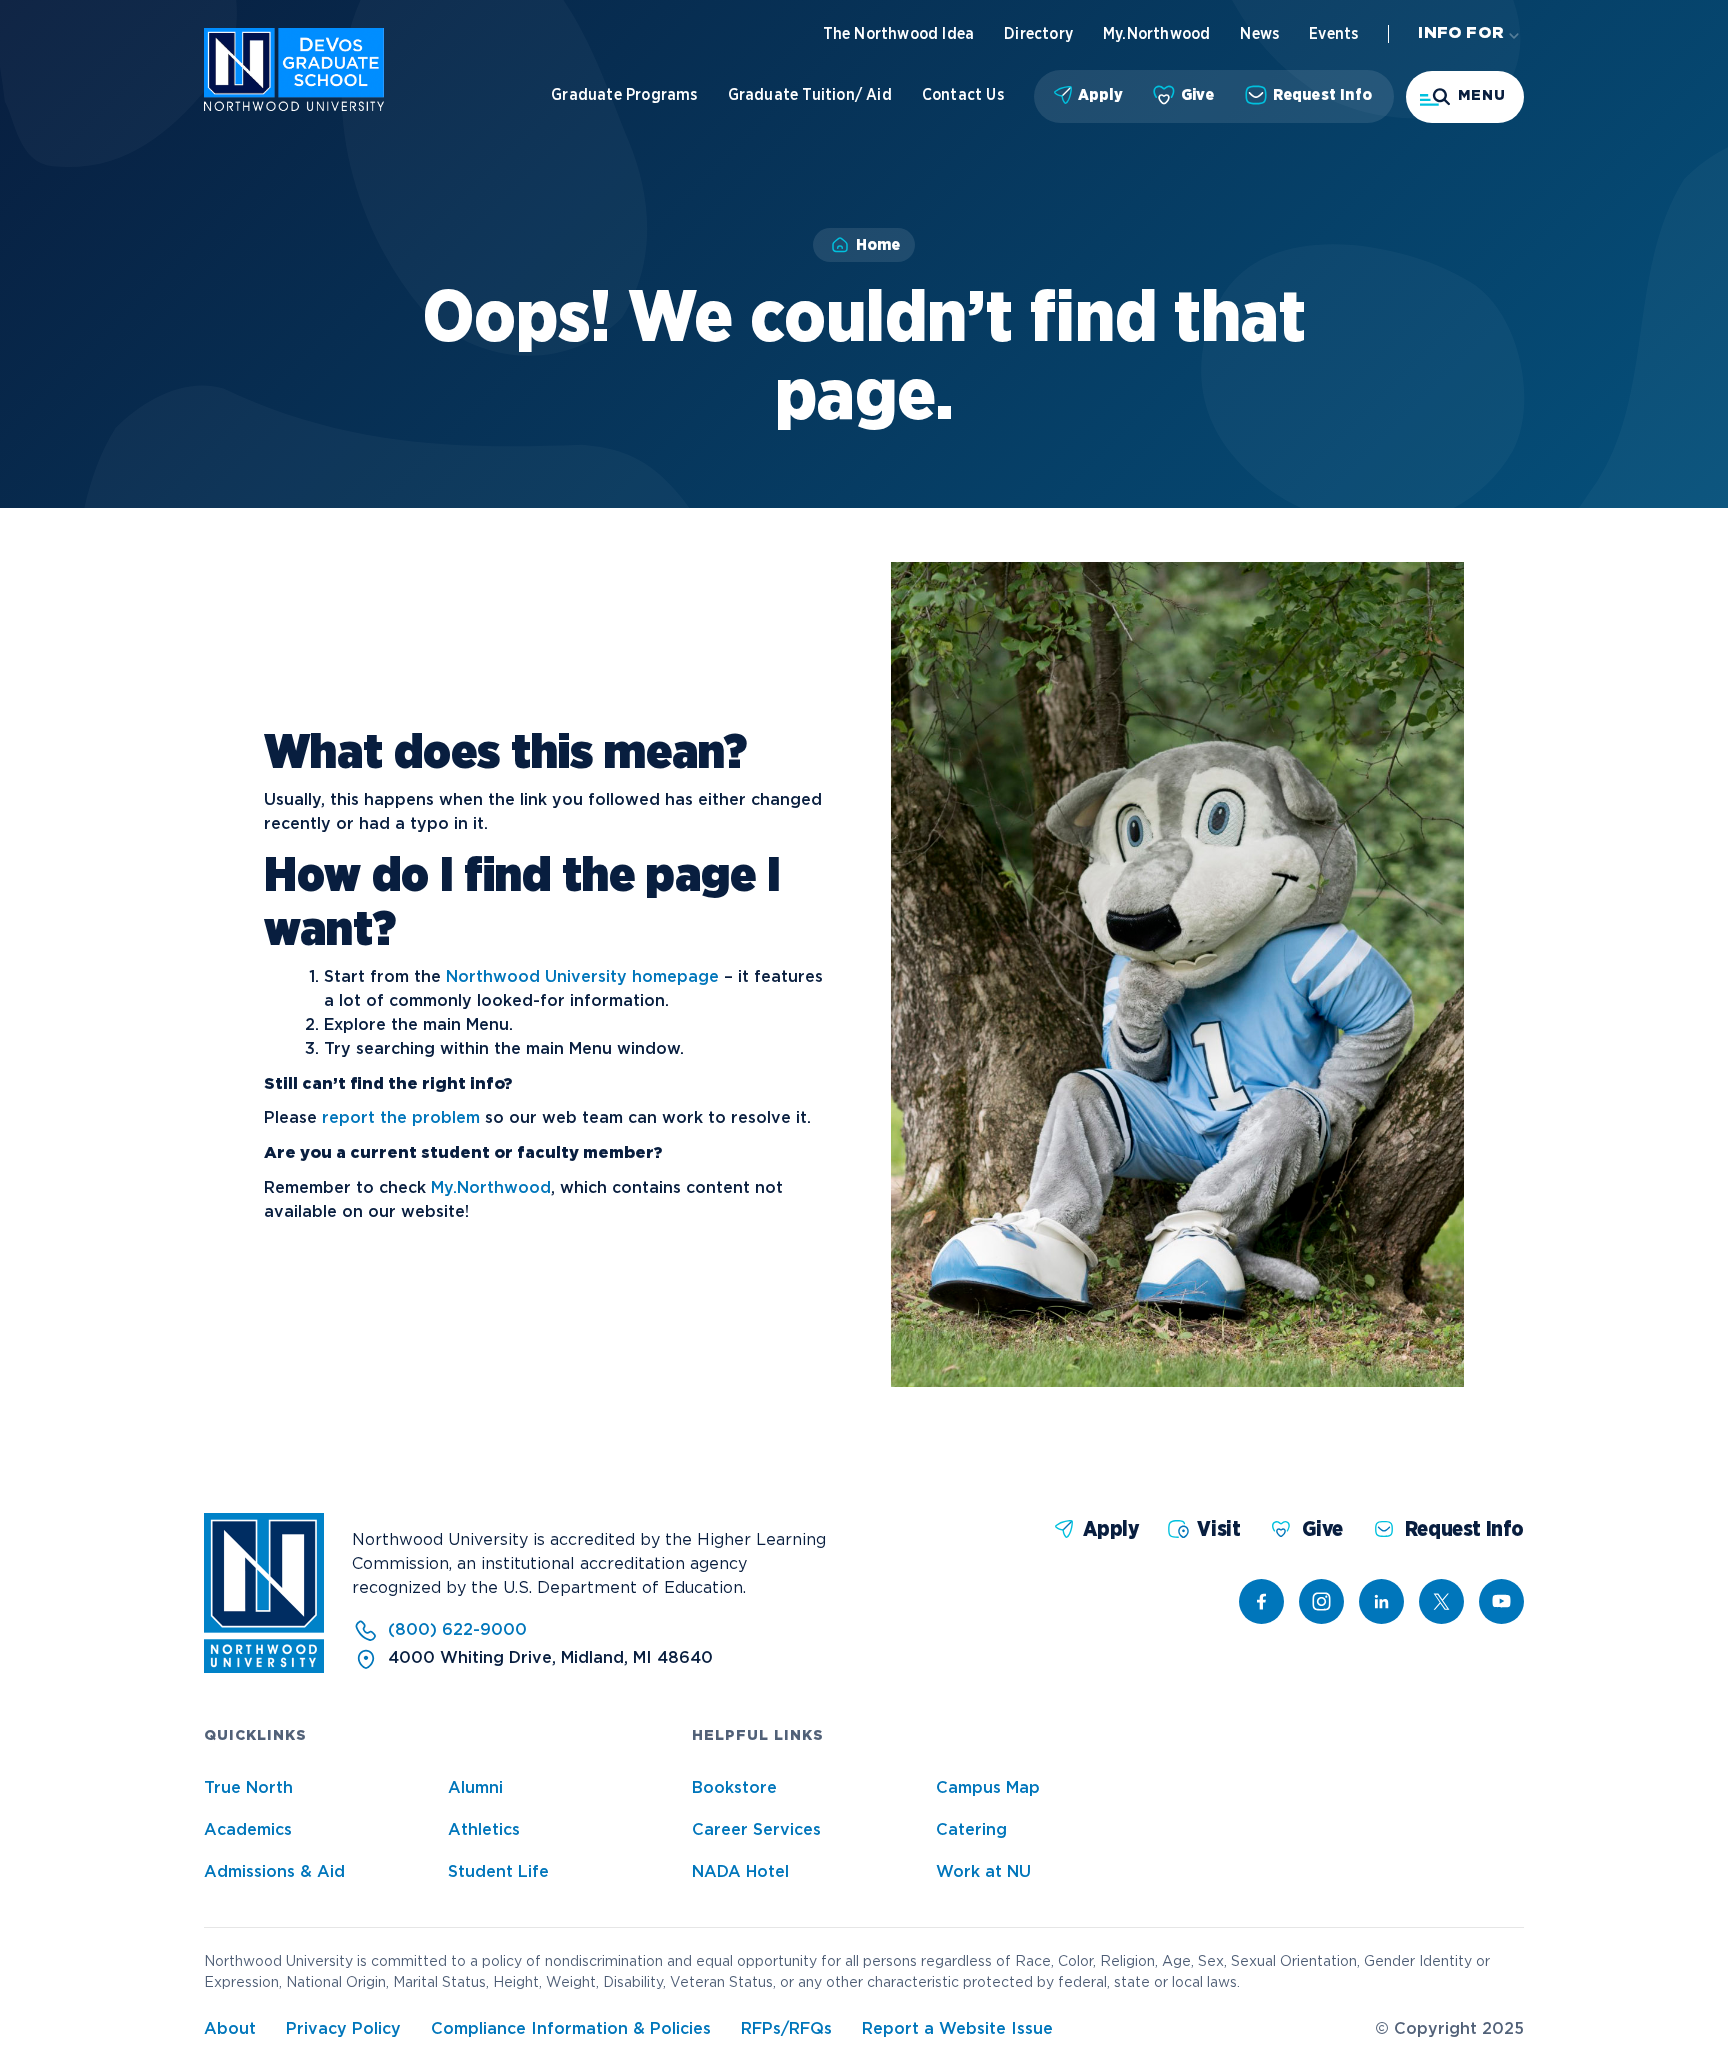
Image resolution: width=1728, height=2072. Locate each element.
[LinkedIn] (1381, 1601)
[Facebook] (1261, 1601)
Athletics (484, 1830)
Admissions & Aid (274, 1872)
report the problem (401, 1118)
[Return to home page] (264, 1668)
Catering (971, 1830)
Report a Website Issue (957, 2029)
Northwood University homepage (582, 977)
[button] (1465, 97)
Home (878, 245)
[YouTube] (1501, 1601)
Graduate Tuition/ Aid (810, 95)
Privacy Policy (343, 2029)
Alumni (475, 1788)
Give (1198, 95)
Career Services (756, 1830)
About (230, 2029)
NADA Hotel (740, 1872)
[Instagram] (1321, 1601)
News (1259, 34)
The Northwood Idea (899, 34)
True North (248, 1788)
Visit (1218, 1529)
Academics (248, 1830)
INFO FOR (1461, 33)
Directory (1038, 34)
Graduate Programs (624, 95)
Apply (1100, 95)
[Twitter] (1441, 1601)
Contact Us (963, 95)
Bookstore (734, 1788)
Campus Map (988, 1788)
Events (1333, 34)
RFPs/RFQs (786, 2029)
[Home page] (294, 106)
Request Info (1322, 95)
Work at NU (983, 1872)
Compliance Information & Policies (571, 2029)
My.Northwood (1156, 34)
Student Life (498, 1872)
